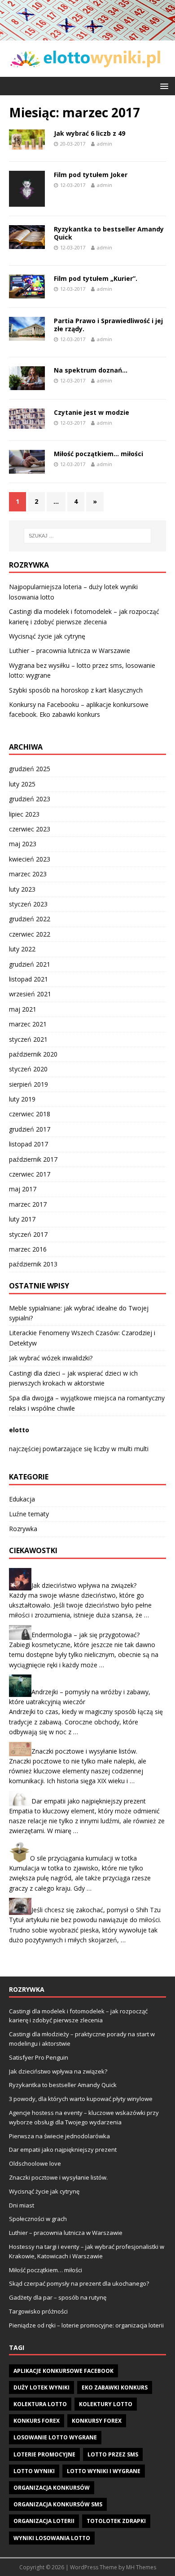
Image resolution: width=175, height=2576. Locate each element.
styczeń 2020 (28, 1069)
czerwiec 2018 (30, 1114)
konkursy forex (97, 2421)
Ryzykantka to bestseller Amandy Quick (109, 233)
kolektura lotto (40, 2404)
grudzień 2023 (30, 799)
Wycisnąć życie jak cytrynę (47, 636)
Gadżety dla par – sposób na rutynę (58, 2297)
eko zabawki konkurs (115, 2387)
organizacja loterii (44, 2521)
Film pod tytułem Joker (91, 175)
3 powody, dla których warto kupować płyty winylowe (81, 2099)
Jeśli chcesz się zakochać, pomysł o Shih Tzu (96, 1910)
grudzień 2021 (30, 964)
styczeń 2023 (28, 904)
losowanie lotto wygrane (55, 2437)
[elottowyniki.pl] (87, 35)
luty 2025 (22, 784)
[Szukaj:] (88, 536)
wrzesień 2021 (30, 994)
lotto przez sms (113, 2454)
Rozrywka (23, 1529)
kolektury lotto (106, 2404)
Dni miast (22, 2205)
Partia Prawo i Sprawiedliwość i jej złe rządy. (108, 325)
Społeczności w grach (38, 2219)
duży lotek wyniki (42, 2387)
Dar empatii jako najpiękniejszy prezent (89, 1801)
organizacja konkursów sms (58, 2504)
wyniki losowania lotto (52, 2538)
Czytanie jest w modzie (92, 412)
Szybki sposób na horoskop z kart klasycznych (76, 690)
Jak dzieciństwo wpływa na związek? (84, 1585)
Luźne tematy (29, 1514)
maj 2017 (23, 1189)
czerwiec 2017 (30, 1174)
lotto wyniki (34, 2471)
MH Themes (141, 2567)
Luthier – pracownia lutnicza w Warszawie (70, 651)
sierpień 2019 (28, 1084)
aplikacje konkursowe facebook (63, 2371)
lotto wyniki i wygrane (104, 2471)
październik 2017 (33, 1159)
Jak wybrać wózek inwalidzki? (51, 1358)
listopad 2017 (28, 1144)
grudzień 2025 (30, 769)
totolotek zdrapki (116, 2521)
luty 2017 (22, 1219)
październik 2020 (33, 1054)
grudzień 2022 (30, 919)
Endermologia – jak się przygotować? (85, 1634)
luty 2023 (22, 889)
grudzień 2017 (30, 1129)
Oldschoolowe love (35, 2163)
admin (105, 144)
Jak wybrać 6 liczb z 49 (90, 133)
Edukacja (22, 1499)
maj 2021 (23, 1009)
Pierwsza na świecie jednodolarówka (59, 2136)
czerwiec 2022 (30, 934)
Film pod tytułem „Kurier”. (96, 278)
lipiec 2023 (24, 814)
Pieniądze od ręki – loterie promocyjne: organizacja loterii (86, 2325)
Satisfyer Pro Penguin (39, 2057)
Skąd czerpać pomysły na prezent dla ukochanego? (79, 2283)
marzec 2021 (28, 1024)
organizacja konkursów (52, 2488)
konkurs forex (37, 2421)
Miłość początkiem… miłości (98, 454)
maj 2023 (23, 844)
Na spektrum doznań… (91, 370)
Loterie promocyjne (44, 2454)
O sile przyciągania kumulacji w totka (83, 1858)
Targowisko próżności (38, 2311)
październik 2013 (33, 1264)
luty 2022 (22, 949)
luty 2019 (22, 1099)
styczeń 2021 (28, 1039)
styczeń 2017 (28, 1234)
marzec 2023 (28, 874)
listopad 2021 (28, 979)
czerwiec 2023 (30, 829)
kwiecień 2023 (30, 859)
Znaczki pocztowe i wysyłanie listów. (84, 1751)
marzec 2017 (28, 1204)
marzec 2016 (28, 1249)
